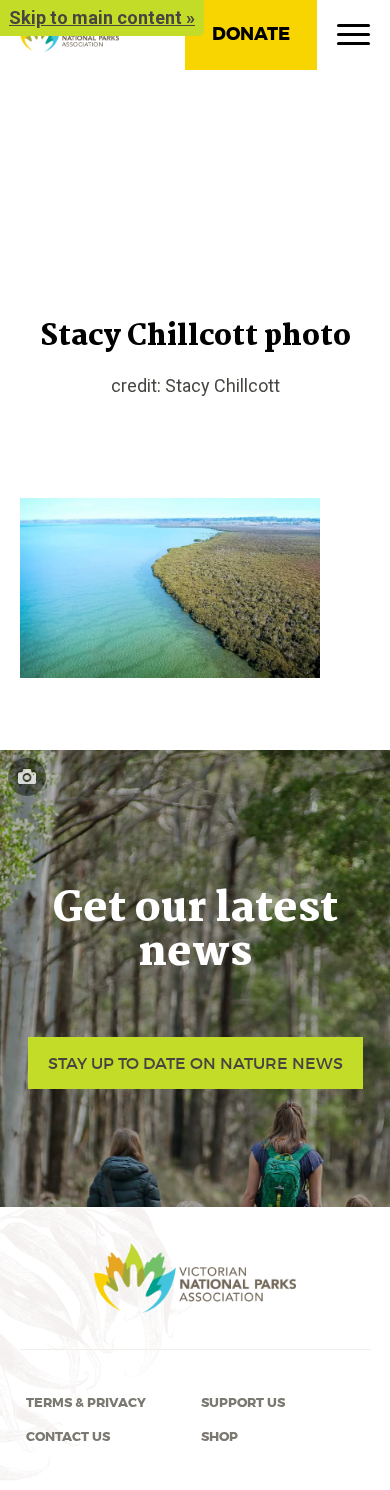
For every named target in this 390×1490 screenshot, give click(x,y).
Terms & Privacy (86, 1403)
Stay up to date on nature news (195, 1063)
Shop (219, 1437)
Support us (243, 1403)
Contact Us (68, 1437)
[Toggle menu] (353, 39)
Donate (251, 34)
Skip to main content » (102, 17)
